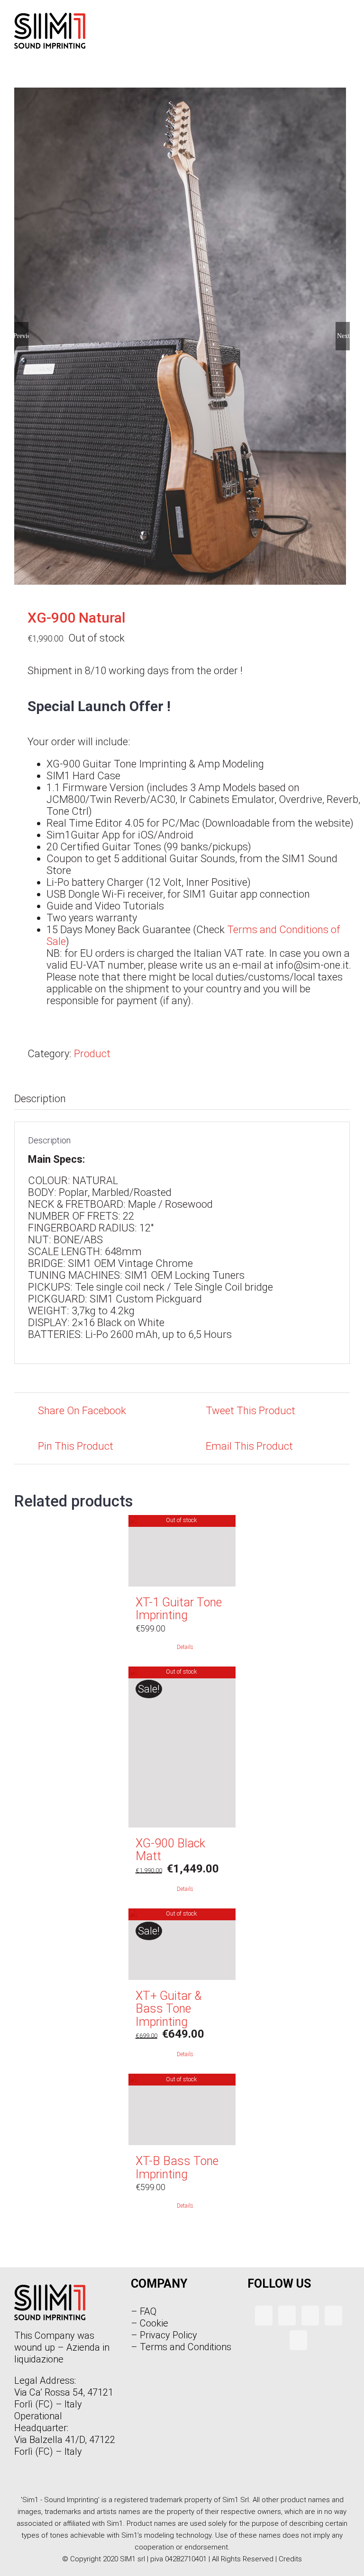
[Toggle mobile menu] (346, 27)
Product (92, 1054)
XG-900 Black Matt (170, 1850)
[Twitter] (287, 2316)
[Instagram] (333, 2316)
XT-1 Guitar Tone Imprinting (179, 1609)
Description (40, 1099)
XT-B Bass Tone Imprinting (177, 2168)
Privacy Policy (168, 2335)
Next (343, 336)
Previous (21, 336)
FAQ (148, 2311)
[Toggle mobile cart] (329, 27)
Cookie (154, 2323)
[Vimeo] (298, 2340)
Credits (290, 2559)
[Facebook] (264, 2316)
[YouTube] (310, 2316)
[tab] (182, 1099)
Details (185, 1647)
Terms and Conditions (186, 2347)
